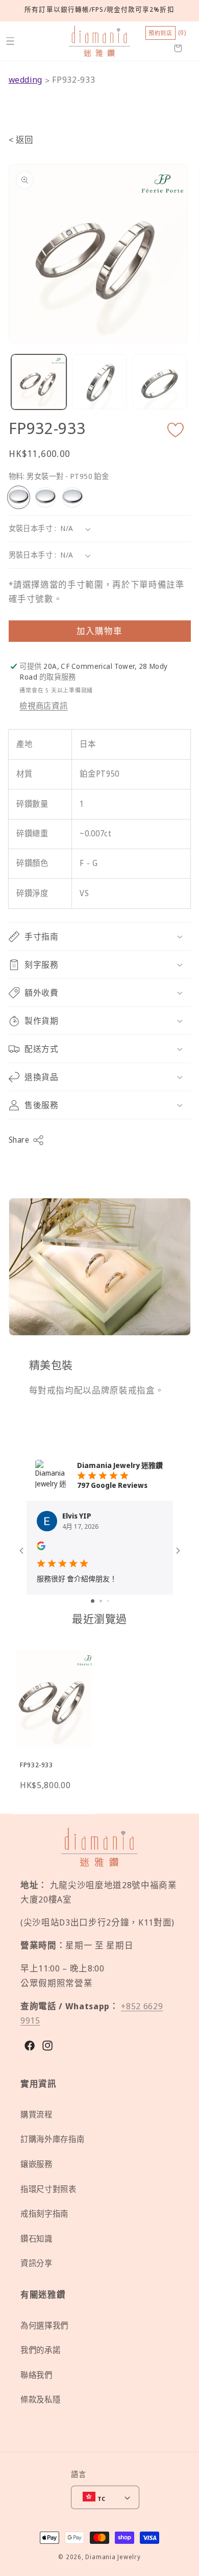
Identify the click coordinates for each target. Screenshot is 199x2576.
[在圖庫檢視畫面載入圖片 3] (160, 382)
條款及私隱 (40, 2400)
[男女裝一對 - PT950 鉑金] (19, 497)
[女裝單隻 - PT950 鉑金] (45, 497)
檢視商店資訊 (43, 706)
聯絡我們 (36, 2375)
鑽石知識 (36, 2239)
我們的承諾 (40, 2350)
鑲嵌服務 (36, 2164)
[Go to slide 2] (101, 1601)
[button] (10, 41)
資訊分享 (36, 2263)
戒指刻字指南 (44, 2214)
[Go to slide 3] (108, 1601)
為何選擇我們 (44, 2326)
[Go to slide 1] (93, 1601)
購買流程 (36, 2115)
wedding (26, 79)
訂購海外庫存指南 (52, 2139)
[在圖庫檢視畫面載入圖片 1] (39, 382)
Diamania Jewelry (113, 2557)
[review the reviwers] (41, 1547)
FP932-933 (73, 79)
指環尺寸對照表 (48, 2189)
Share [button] (19, 1140)
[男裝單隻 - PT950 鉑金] (72, 497)
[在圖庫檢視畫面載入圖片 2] (99, 382)
